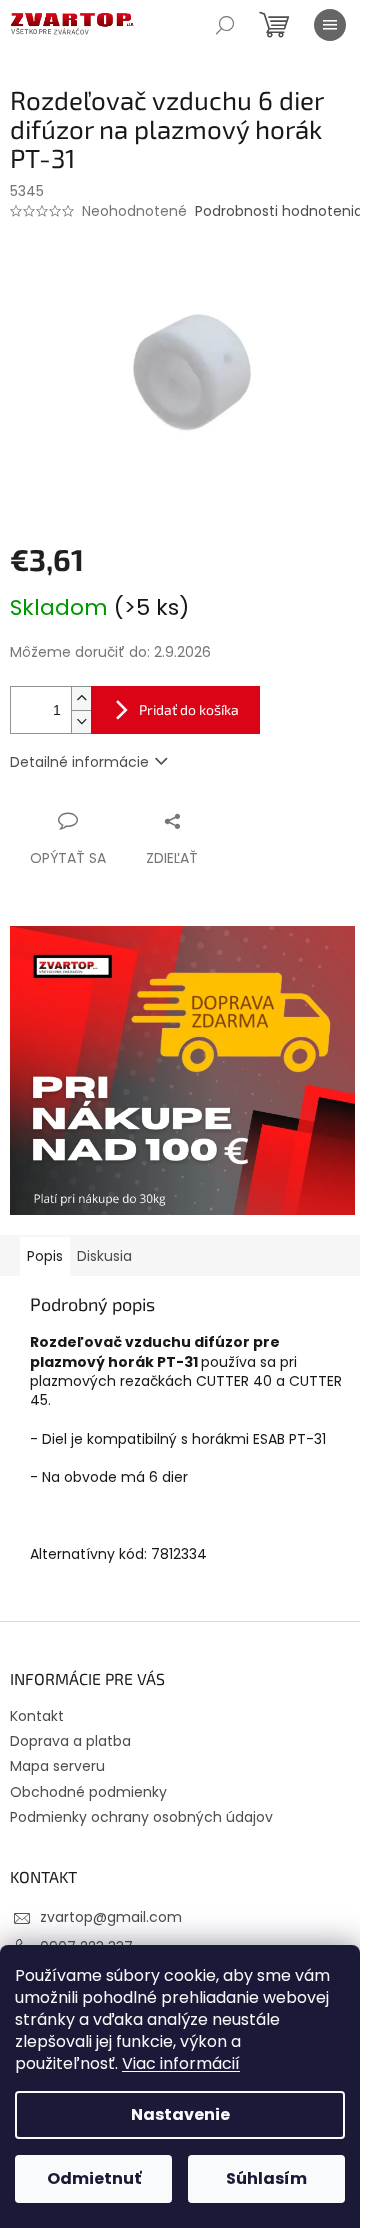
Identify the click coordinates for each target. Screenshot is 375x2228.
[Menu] (330, 25)
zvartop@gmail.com (111, 1917)
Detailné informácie (79, 762)
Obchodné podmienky (88, 1792)
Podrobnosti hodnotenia (279, 211)
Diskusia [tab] (104, 1256)
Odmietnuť (94, 2178)
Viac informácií (181, 2063)
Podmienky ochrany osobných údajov (141, 1817)
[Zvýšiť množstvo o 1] (81, 698)
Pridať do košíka (189, 709)
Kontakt (37, 1716)
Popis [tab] (45, 1256)
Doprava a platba (70, 1741)
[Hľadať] (225, 25)
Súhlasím (266, 2178)
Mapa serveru (57, 1766)
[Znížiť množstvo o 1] (81, 721)
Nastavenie (180, 2114)
